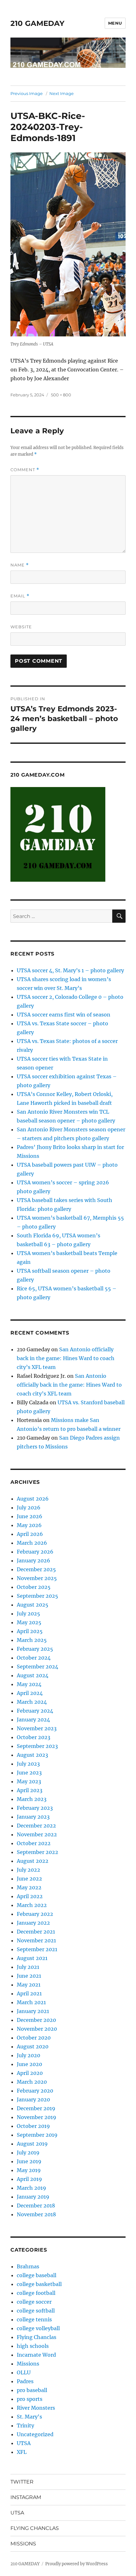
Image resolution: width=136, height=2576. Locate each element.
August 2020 (33, 2046)
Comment (25, 470)
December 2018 (36, 2206)
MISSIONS (23, 2544)
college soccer (34, 2302)
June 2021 (29, 1976)
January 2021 (33, 2011)
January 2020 (33, 2099)
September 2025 (37, 1596)
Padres (25, 2381)
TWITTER (22, 2482)
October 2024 (34, 1658)
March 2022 (32, 1905)
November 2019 (37, 2117)
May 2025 (29, 1622)
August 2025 (33, 1605)
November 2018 (36, 2214)
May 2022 (29, 1887)
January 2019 (33, 2197)
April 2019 (29, 2179)
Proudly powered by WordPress (77, 2564)
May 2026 (29, 1525)
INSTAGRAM (26, 2497)
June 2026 (30, 1516)
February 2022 (35, 1914)
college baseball (37, 2275)
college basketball (39, 2284)
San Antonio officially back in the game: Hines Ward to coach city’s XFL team (66, 1358)
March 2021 (31, 2002)
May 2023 (29, 1781)
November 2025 (37, 1578)
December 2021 (36, 1932)
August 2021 (32, 1958)
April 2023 (30, 1790)
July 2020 (28, 2055)
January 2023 (33, 1817)
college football (36, 2293)
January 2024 (33, 1720)
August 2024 (33, 1675)
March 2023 (32, 1799)
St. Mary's (29, 2417)
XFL (22, 2452)
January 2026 (34, 1560)
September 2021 (37, 1949)
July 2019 (28, 2153)
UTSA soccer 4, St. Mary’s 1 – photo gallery (70, 970)
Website (21, 627)
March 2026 (32, 1543)
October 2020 (34, 2038)
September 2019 (37, 2135)
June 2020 (29, 2064)
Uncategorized (35, 2434)
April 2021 (29, 1993)
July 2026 (29, 1507)
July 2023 (28, 1764)
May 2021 (29, 1985)
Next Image (62, 93)
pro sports (30, 2399)
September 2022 (37, 1852)
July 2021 (28, 1967)
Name (20, 565)
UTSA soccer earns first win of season (64, 1015)
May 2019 (29, 2170)
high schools (33, 2346)
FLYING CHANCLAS (35, 2528)
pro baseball (32, 2390)
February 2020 (35, 2091)
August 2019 (32, 2144)
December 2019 (36, 2108)
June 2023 (29, 1773)
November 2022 (37, 1834)
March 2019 (31, 2188)
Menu (115, 23)
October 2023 (34, 1737)
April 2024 (30, 1693)
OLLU (24, 2372)
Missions (28, 2364)
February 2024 (35, 1711)
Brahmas (28, 2266)
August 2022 (33, 1861)
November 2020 (37, 2029)
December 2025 (36, 1569)
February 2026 (35, 1552)
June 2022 (29, 1879)
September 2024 (37, 1667)
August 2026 (33, 1499)
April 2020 (30, 2073)
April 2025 (30, 1631)
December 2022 (36, 1826)
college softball (36, 2311)
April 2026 (30, 1534)
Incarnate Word (36, 2355)
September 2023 (37, 1746)
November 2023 (37, 1728)
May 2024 (29, 1684)
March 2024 (32, 1702)
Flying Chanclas (37, 2337)
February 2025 (35, 1649)
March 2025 (32, 1640)
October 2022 (34, 1843)
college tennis (34, 2319)
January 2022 (33, 1923)
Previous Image (27, 93)
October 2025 (34, 1587)
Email (20, 596)
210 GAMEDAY (37, 23)
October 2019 (33, 2126)
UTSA (24, 2443)
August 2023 (32, 1755)
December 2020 (36, 2020)
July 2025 (28, 1614)
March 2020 (32, 2082)
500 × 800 (61, 395)
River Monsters (36, 2408)
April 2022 (30, 1896)
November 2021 (36, 1940)
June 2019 (29, 2161)
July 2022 (28, 1870)
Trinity (25, 2425)
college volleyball (38, 2328)
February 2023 (35, 1808)
